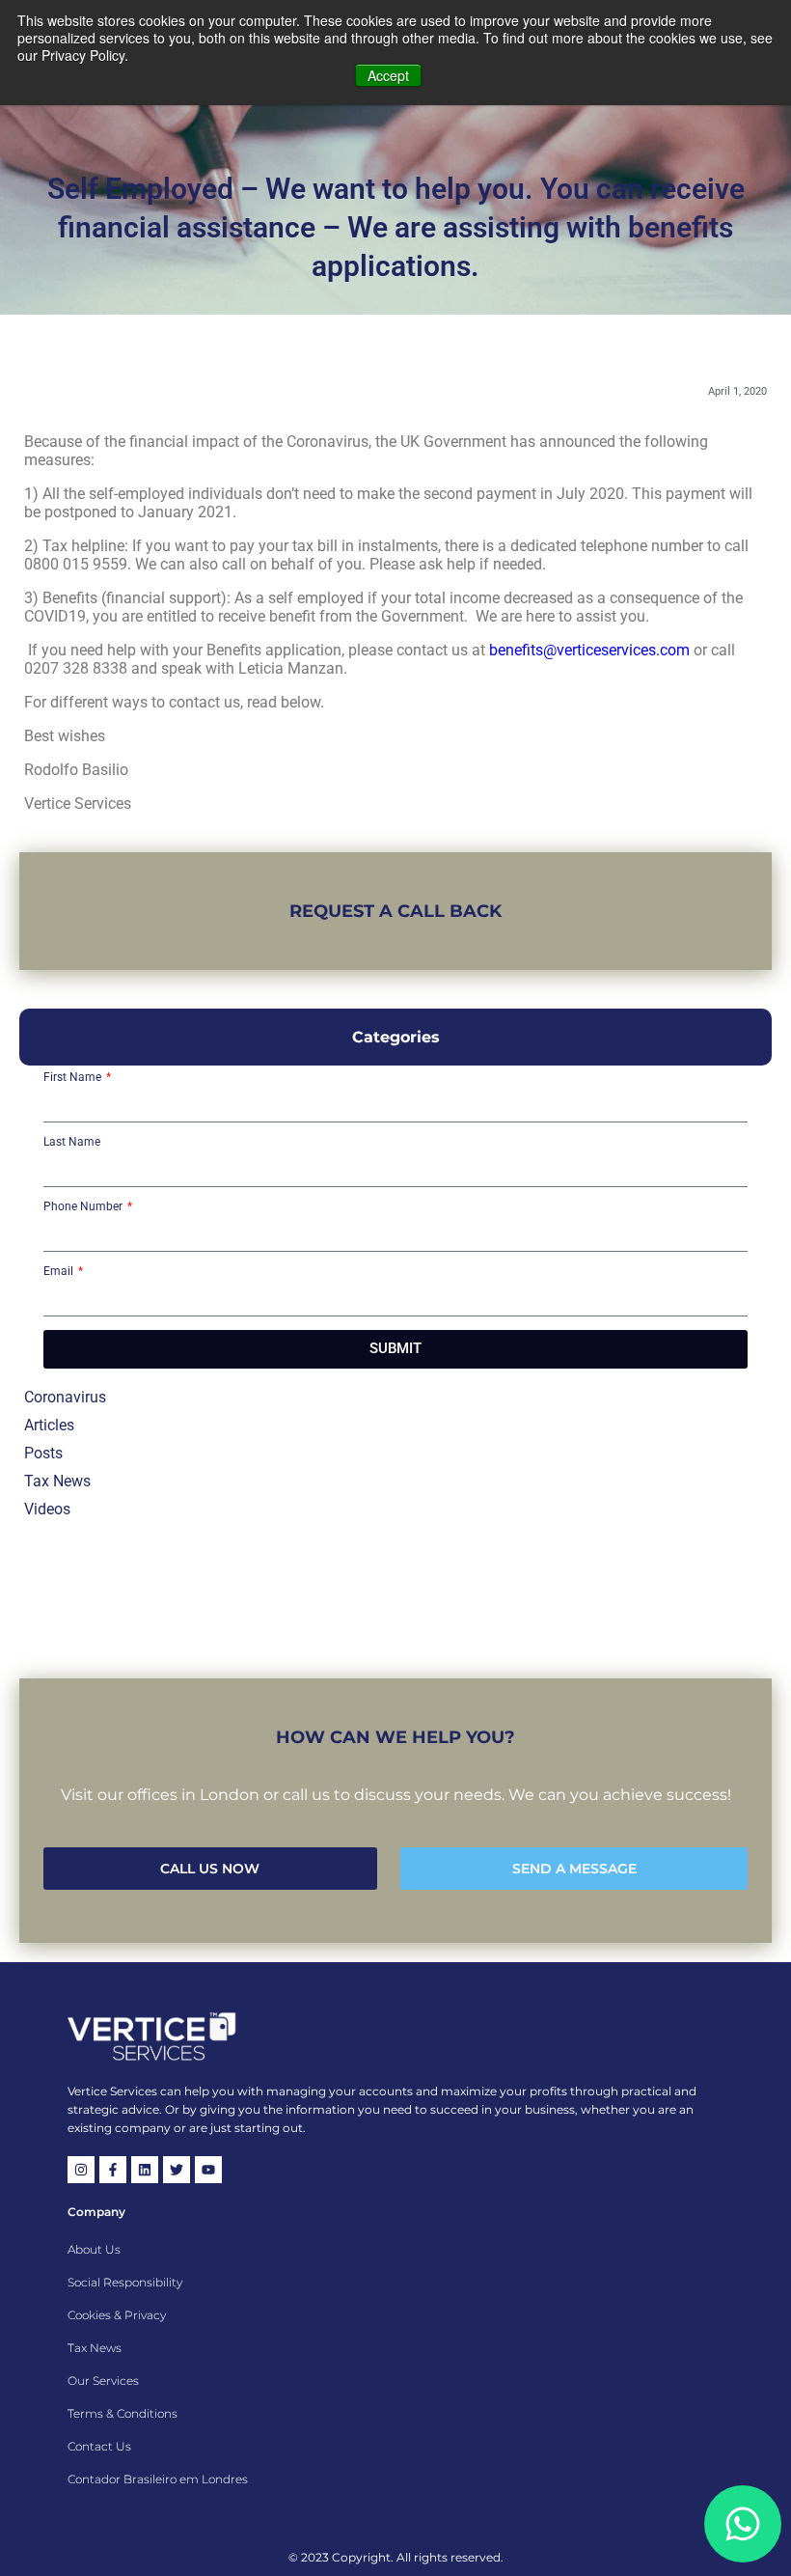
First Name (74, 1077)
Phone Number (84, 1206)
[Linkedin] (145, 2170)
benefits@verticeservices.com (589, 650)
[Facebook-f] (113, 2170)
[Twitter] (177, 2170)
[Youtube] (208, 2170)
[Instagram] (81, 2170)
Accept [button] (388, 75)
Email (60, 1271)
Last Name (72, 1142)
